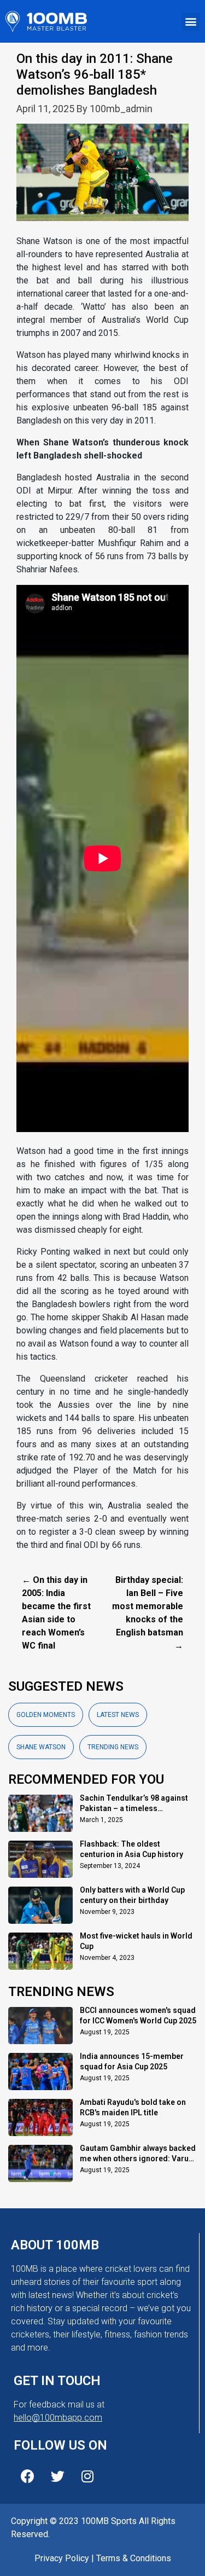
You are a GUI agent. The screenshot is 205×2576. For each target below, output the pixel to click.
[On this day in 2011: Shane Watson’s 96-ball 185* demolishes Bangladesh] (102, 179)
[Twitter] (57, 2476)
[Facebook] (27, 2476)
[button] (191, 22)
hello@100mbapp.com (58, 2418)
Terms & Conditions (134, 2558)
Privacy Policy (62, 2558)
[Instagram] (87, 2476)
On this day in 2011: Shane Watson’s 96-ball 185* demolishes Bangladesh (95, 74)
